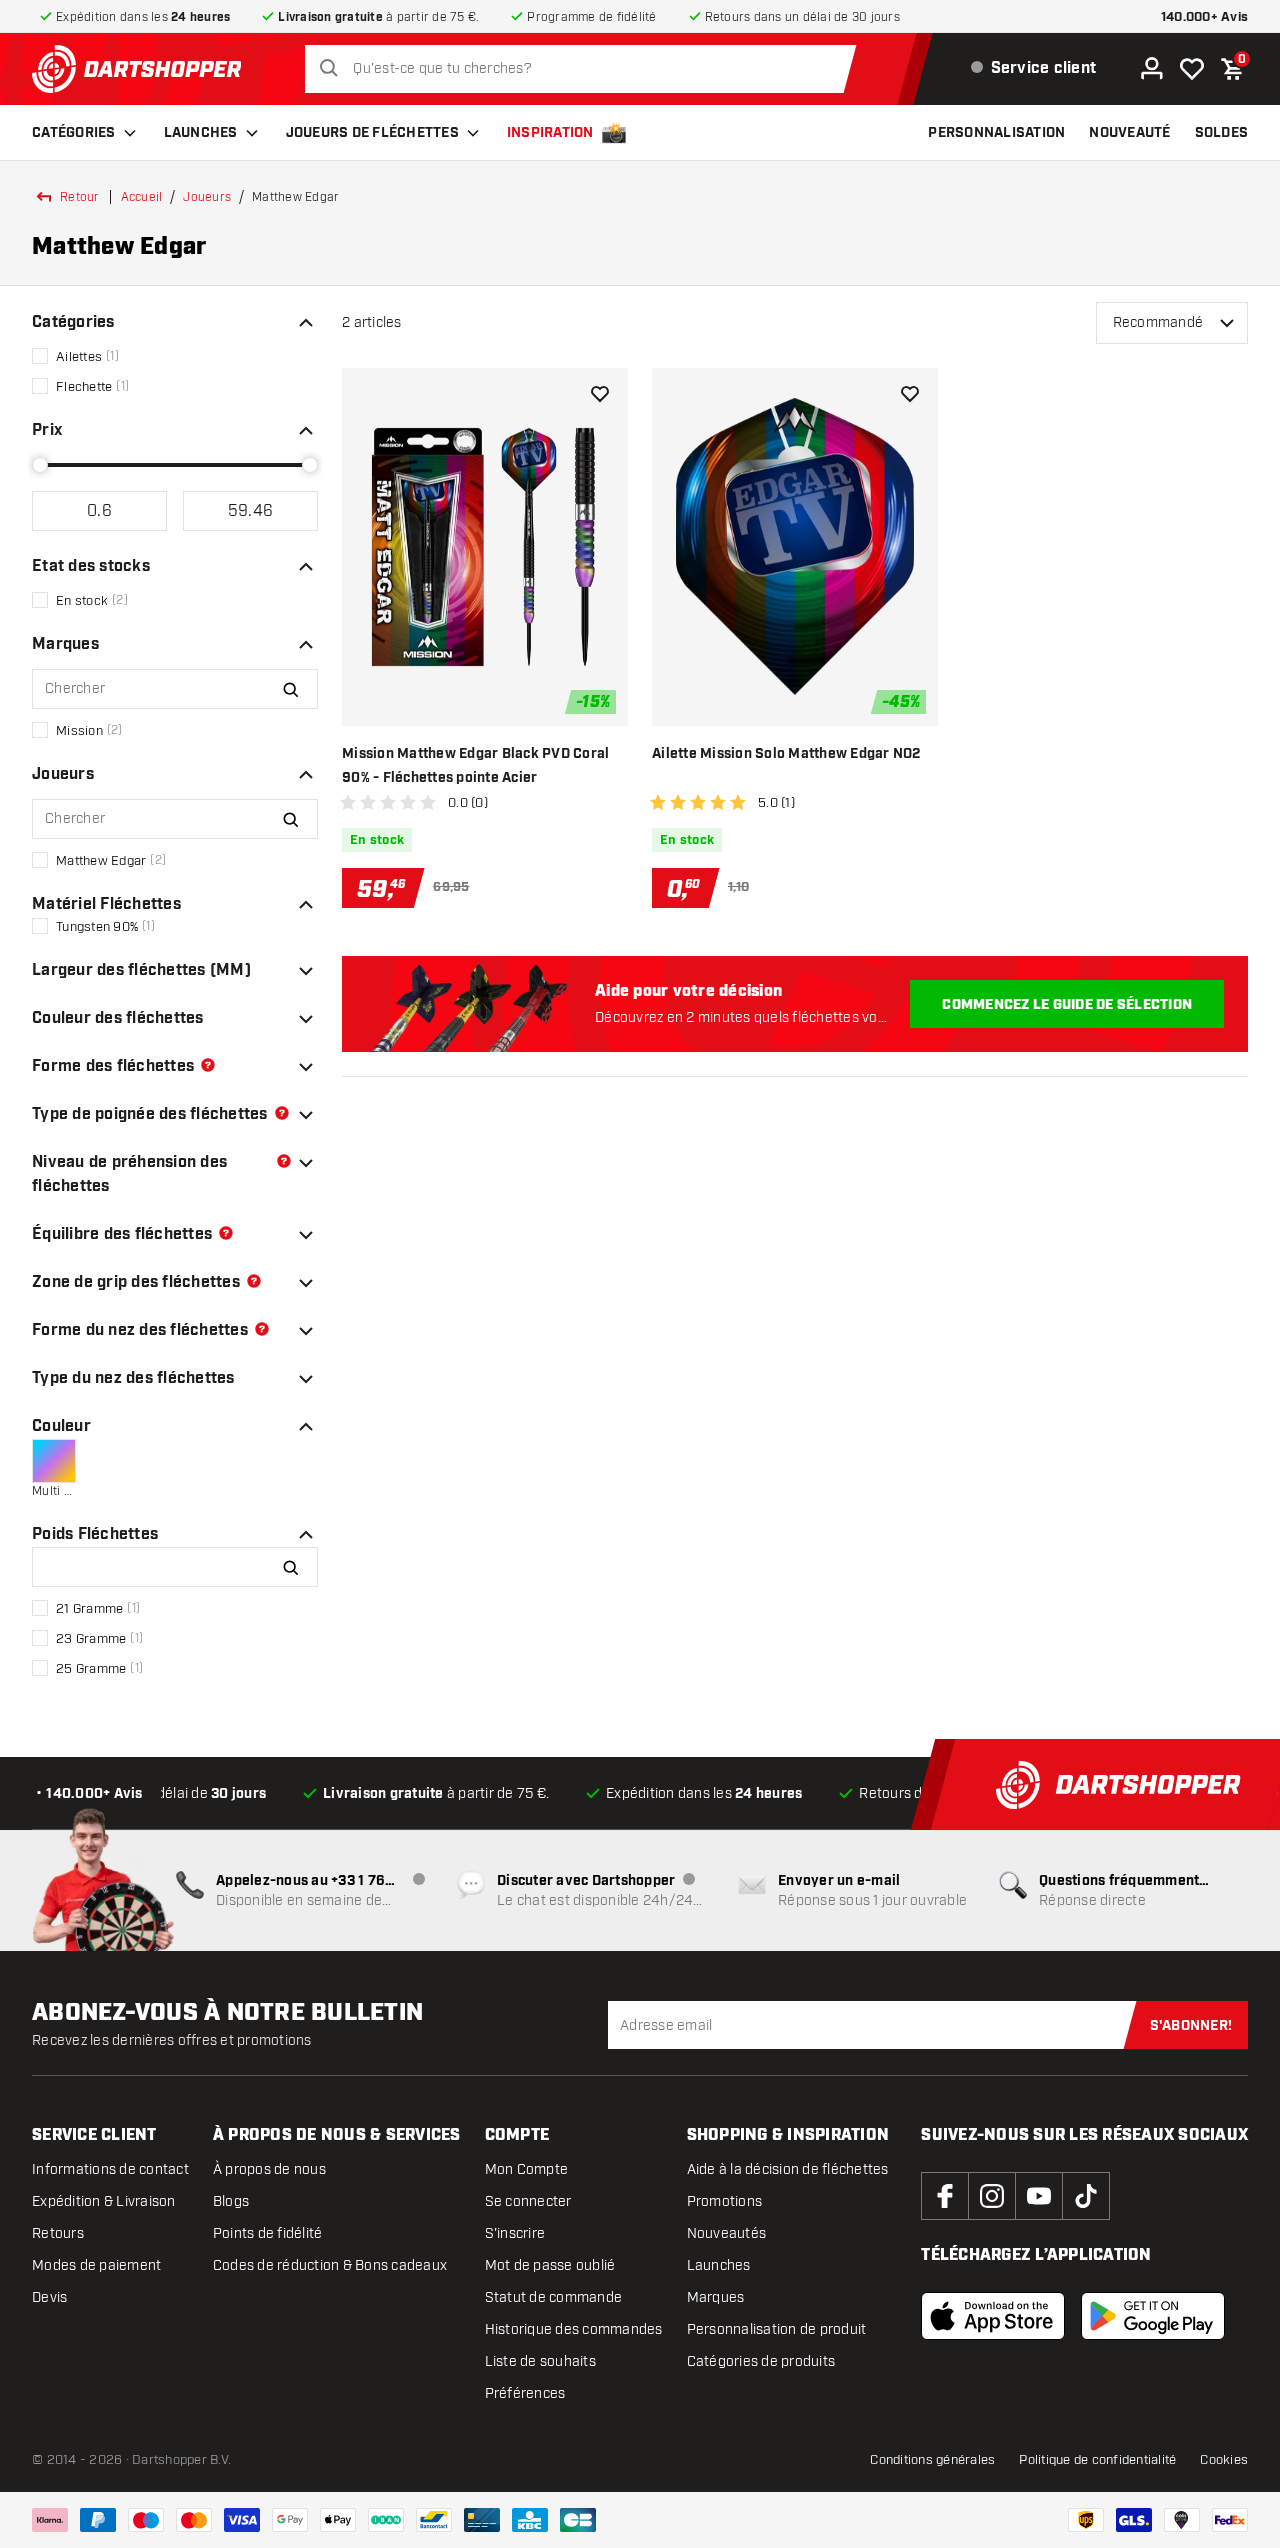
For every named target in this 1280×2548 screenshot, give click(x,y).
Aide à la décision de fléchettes (788, 2169)
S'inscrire (515, 2233)
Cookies (1224, 2460)
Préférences (525, 2393)
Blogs (231, 2201)
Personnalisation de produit (777, 2329)
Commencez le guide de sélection (1067, 1005)
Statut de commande (554, 2297)
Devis (49, 2297)
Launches (201, 133)
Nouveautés (727, 2233)
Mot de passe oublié (550, 2265)
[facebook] (945, 2196)
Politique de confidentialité (1097, 2460)
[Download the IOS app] (993, 2316)
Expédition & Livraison (104, 2201)
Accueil (142, 197)
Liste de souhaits (540, 2361)
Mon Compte (527, 2169)
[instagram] (992, 2196)
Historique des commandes (574, 2329)
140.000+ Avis (1204, 17)
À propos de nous (269, 2169)
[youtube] (1039, 2196)
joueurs (207, 197)
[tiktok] (1086, 2196)
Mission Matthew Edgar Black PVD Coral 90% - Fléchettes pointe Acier (475, 766)
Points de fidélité (268, 2233)
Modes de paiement (96, 2265)
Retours (58, 2233)
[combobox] (585, 69)
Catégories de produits (761, 2361)
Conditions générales (932, 2460)
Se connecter (528, 2201)
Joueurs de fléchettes (372, 133)
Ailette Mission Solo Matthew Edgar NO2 (786, 754)
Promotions (725, 2201)
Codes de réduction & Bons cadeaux (330, 2265)
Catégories (74, 133)
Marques (716, 2297)
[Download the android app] (1153, 2316)
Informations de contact (110, 2169)
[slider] (40, 465)
